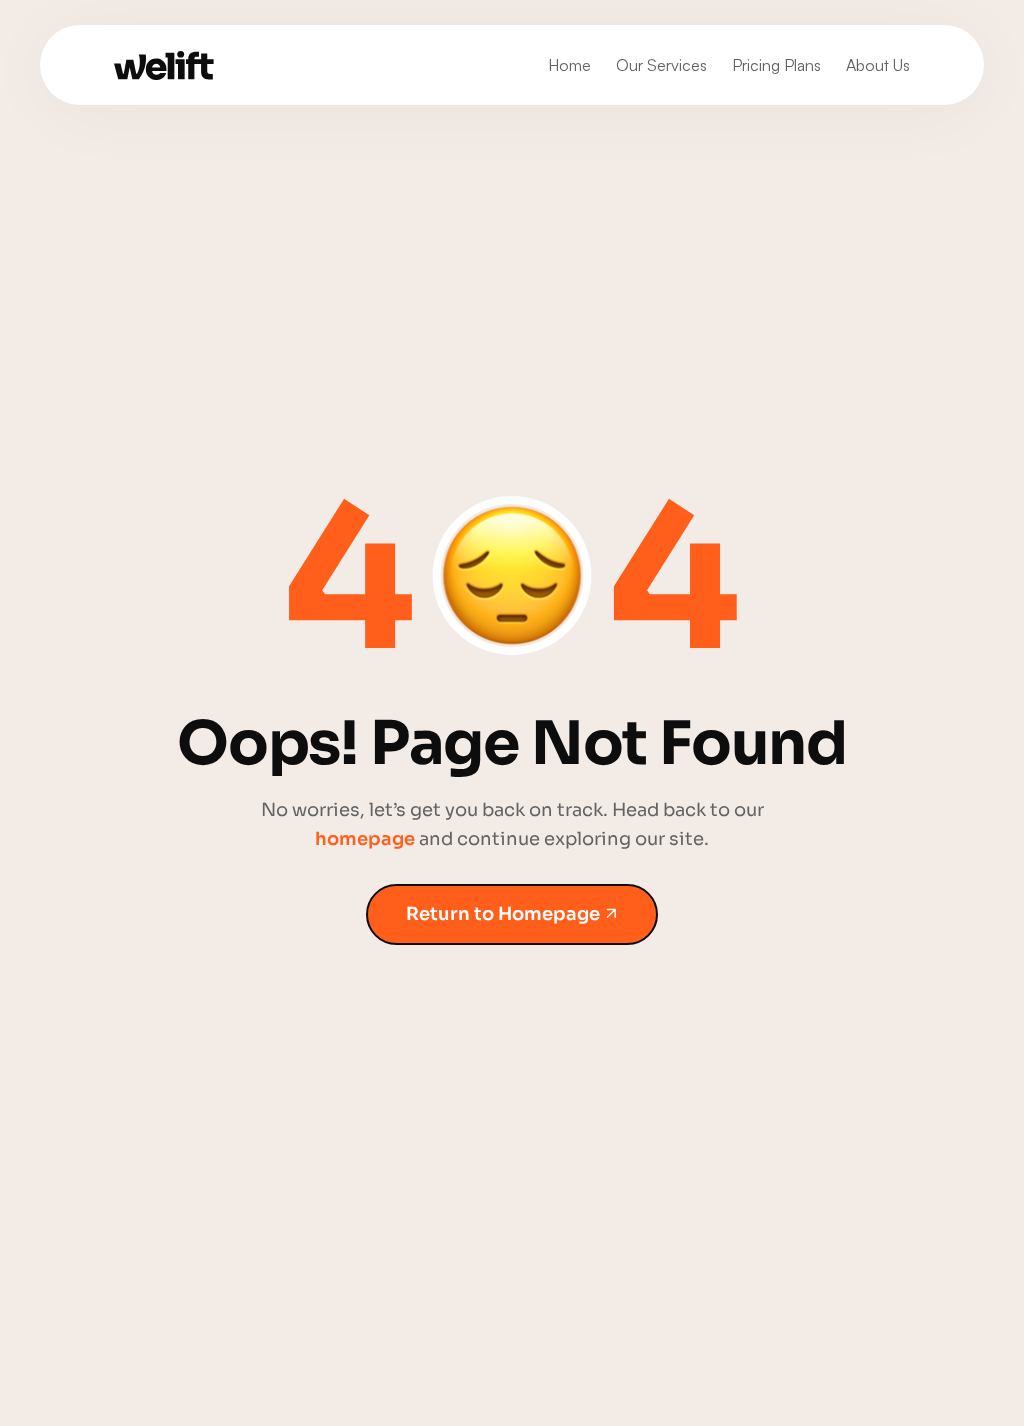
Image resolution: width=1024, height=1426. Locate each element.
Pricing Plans (776, 65)
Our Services (661, 65)
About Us (878, 65)
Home (569, 65)
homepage (365, 839)
